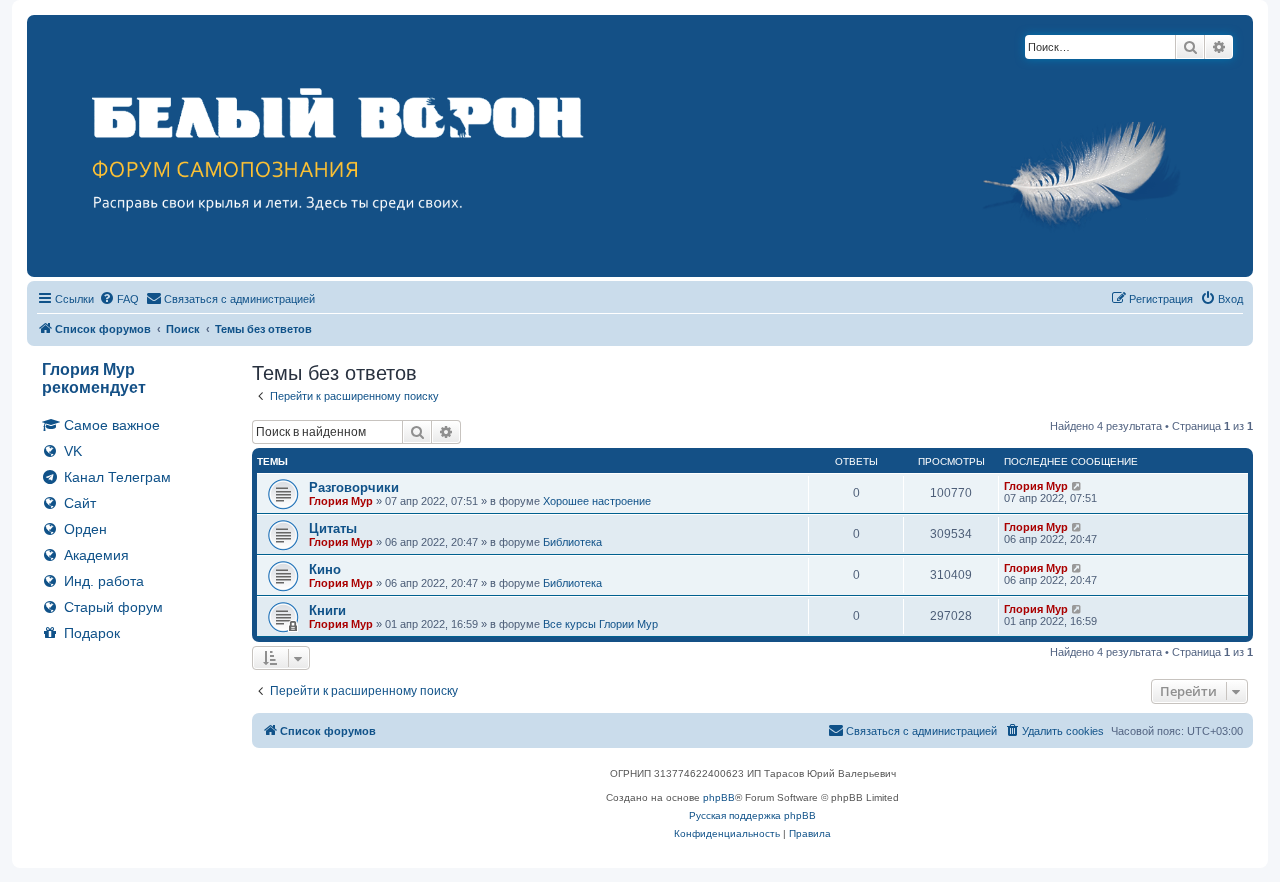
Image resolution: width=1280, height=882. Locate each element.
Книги (327, 610)
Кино (325, 569)
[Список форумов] (640, 146)
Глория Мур (341, 501)
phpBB (719, 797)
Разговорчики (354, 487)
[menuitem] (119, 299)
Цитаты (333, 528)
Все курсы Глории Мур (600, 624)
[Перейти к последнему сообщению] (1077, 486)
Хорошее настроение (597, 501)
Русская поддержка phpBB (752, 815)
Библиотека (572, 542)
